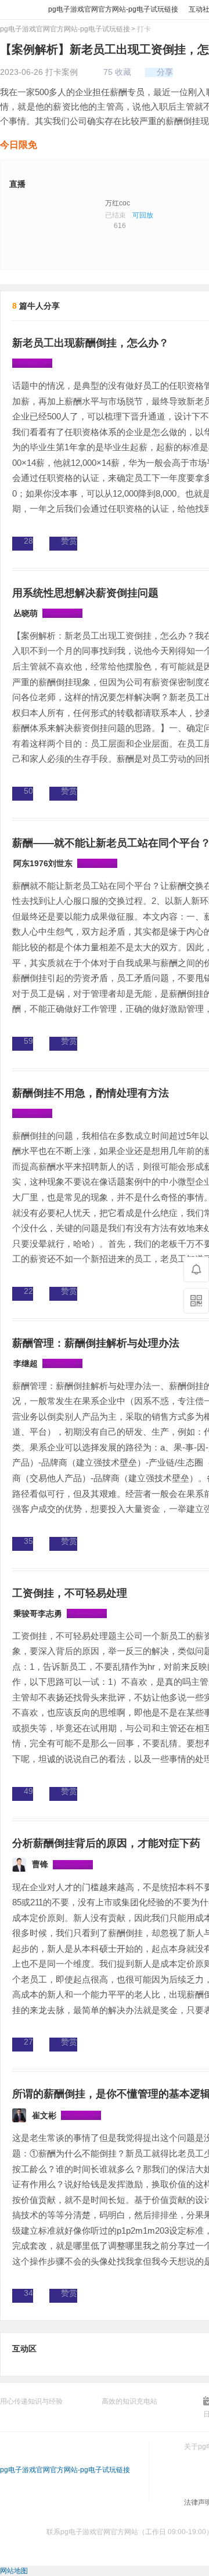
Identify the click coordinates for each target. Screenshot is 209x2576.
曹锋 (40, 1864)
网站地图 (14, 2571)
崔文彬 (44, 2115)
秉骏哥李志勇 (38, 1613)
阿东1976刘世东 (43, 863)
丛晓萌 (26, 613)
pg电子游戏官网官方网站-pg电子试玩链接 (17, 10)
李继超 (26, 1363)
